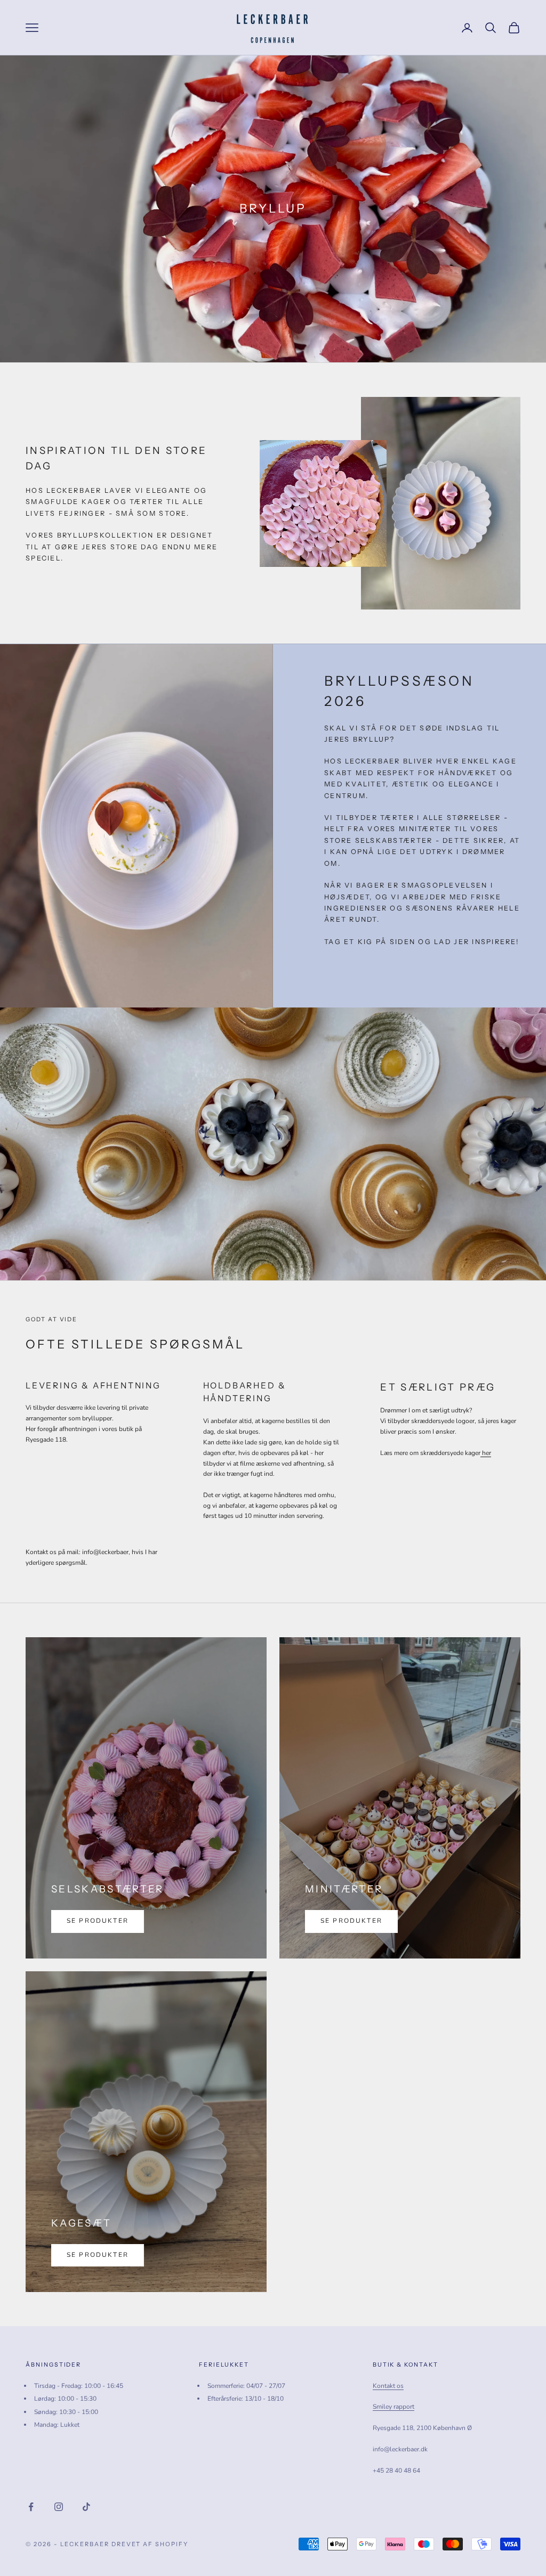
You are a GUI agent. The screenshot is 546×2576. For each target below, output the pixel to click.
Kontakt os (388, 2386)
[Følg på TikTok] (86, 2507)
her (486, 1453)
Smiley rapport (394, 2407)
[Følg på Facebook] (31, 2507)
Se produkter (98, 1921)
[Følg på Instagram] (59, 2507)
